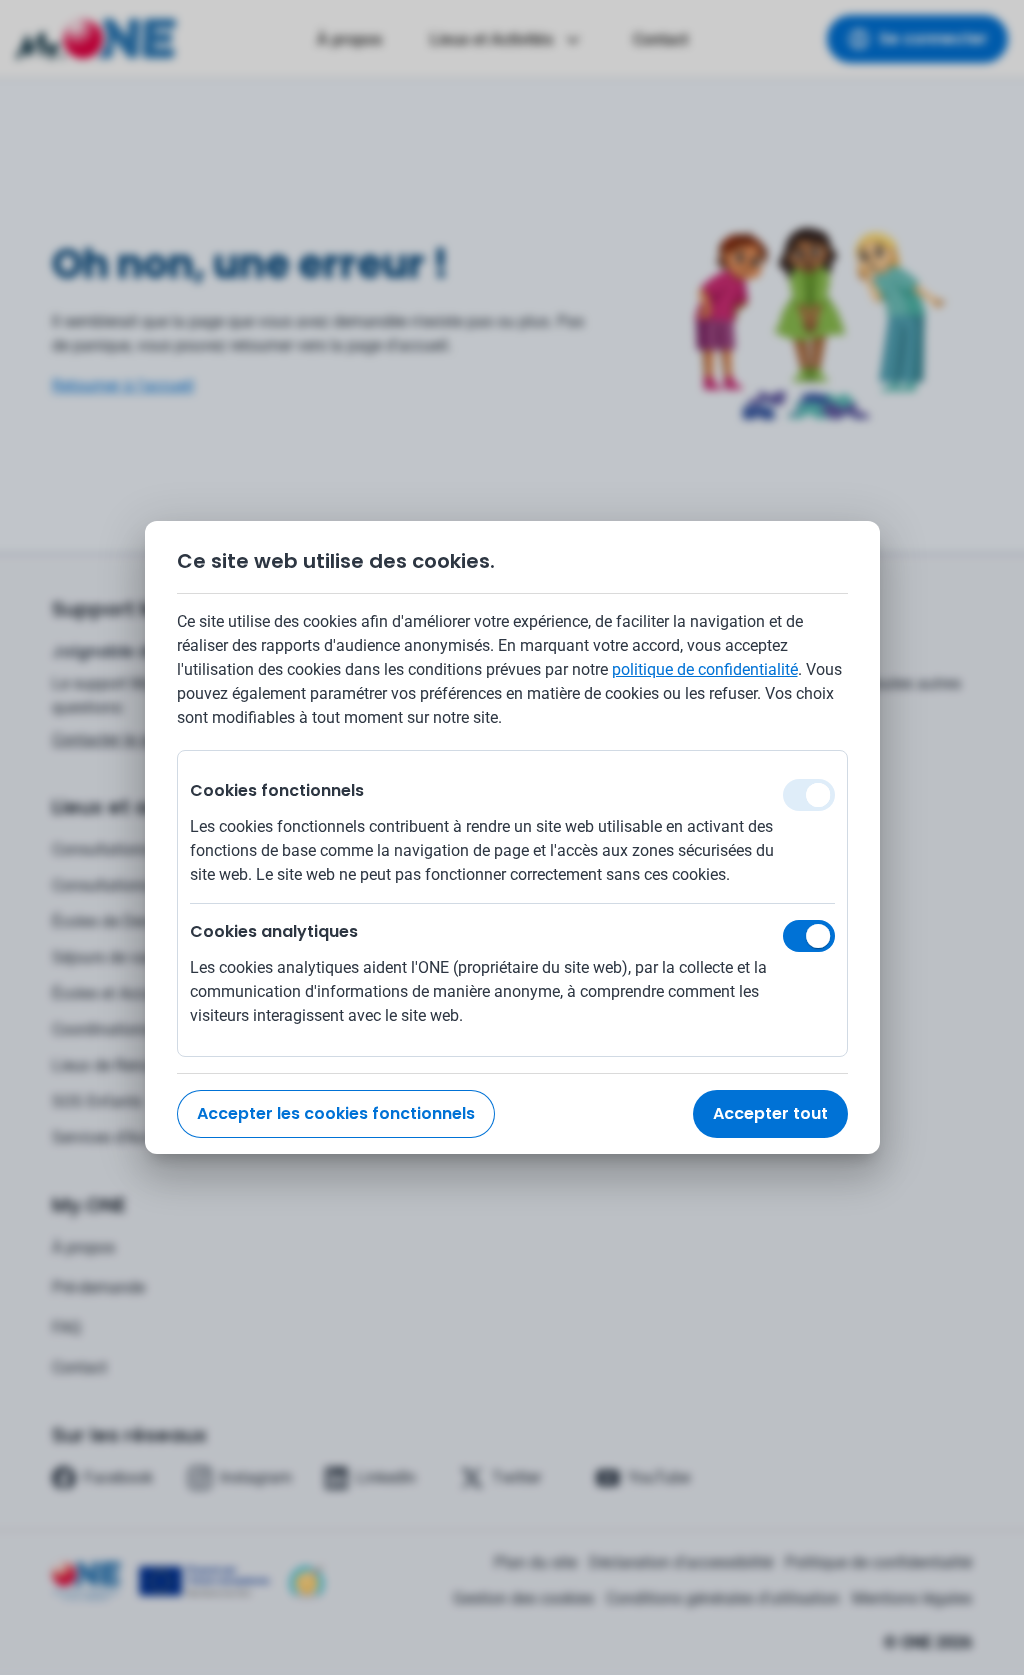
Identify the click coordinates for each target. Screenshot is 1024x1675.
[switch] (809, 936)
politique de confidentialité (705, 669)
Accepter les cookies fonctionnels (336, 1113)
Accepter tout (770, 1113)
